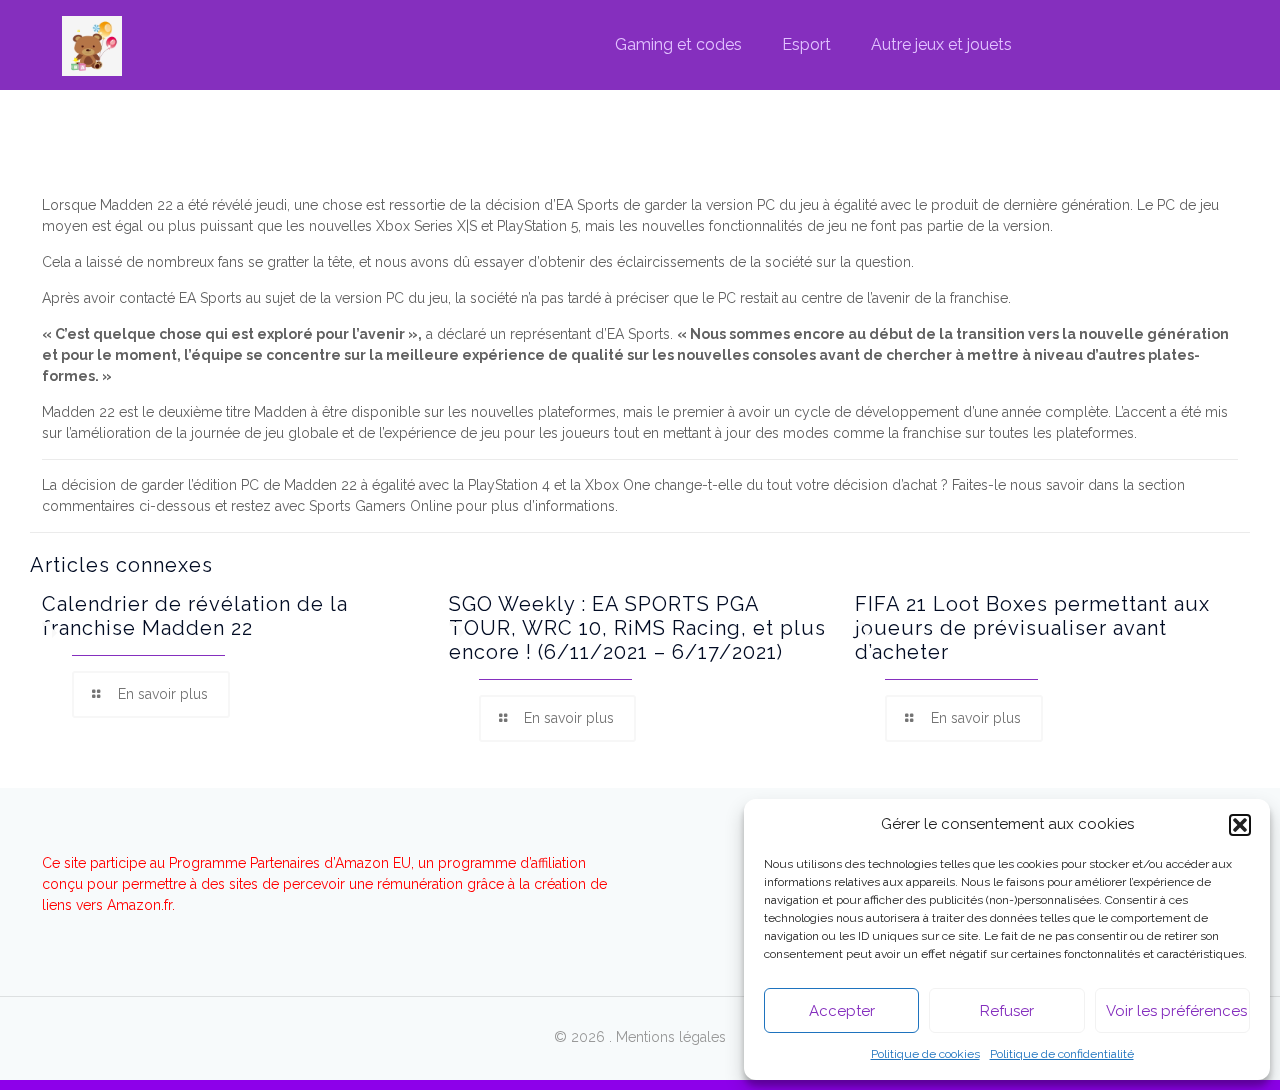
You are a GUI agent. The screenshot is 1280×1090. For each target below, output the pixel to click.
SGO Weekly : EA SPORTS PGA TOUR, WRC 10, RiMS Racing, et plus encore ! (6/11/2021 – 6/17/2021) (637, 628)
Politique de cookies (925, 1054)
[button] (1240, 825)
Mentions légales (671, 1037)
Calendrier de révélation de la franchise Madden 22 (195, 616)
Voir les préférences (1176, 1011)
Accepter (842, 1011)
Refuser (1007, 1011)
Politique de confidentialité (1062, 1054)
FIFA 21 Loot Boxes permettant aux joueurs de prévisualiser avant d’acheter (1032, 628)
